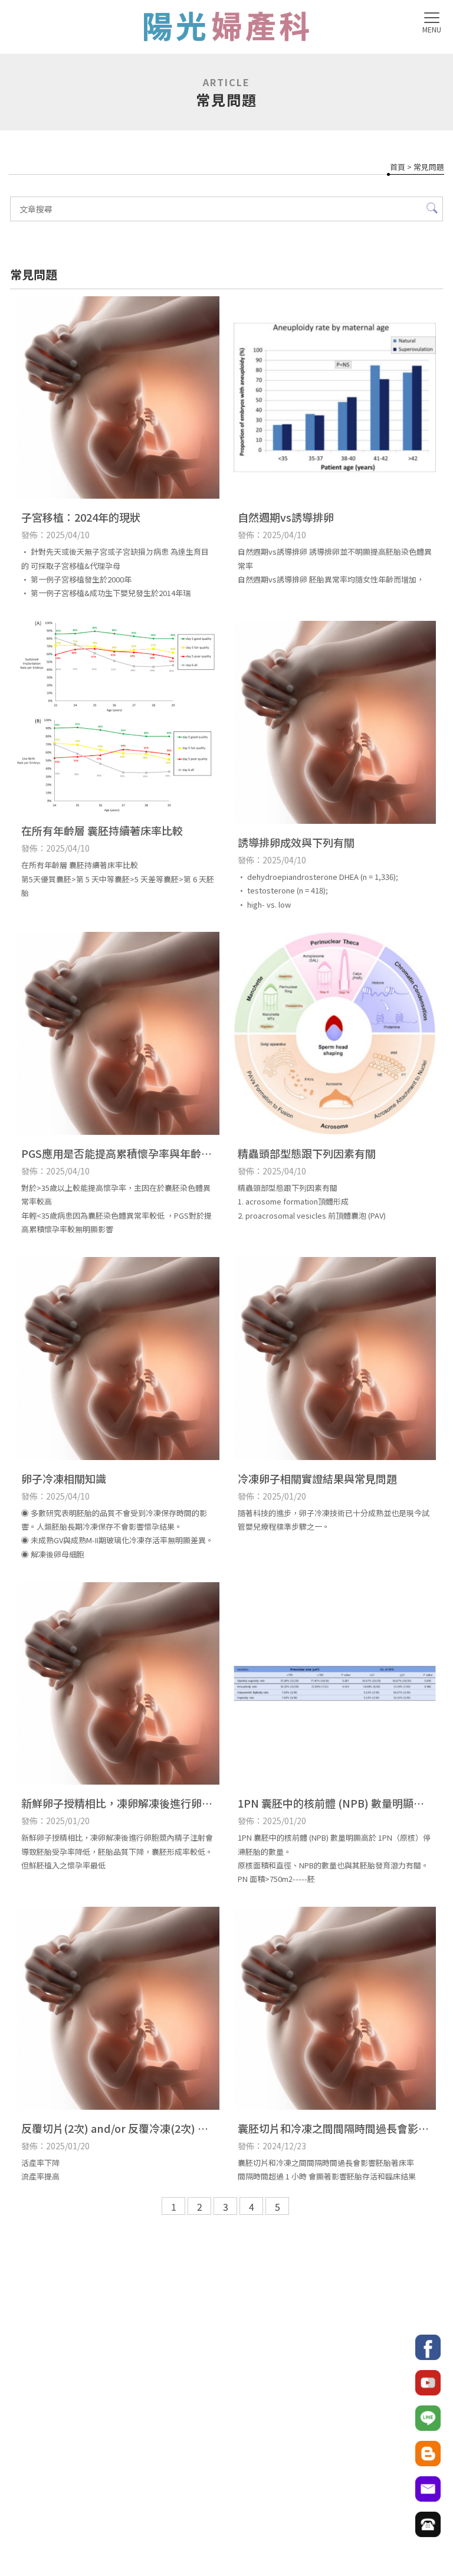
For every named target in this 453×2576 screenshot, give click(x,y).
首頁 (398, 167)
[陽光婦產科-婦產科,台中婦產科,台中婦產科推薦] (226, 28)
